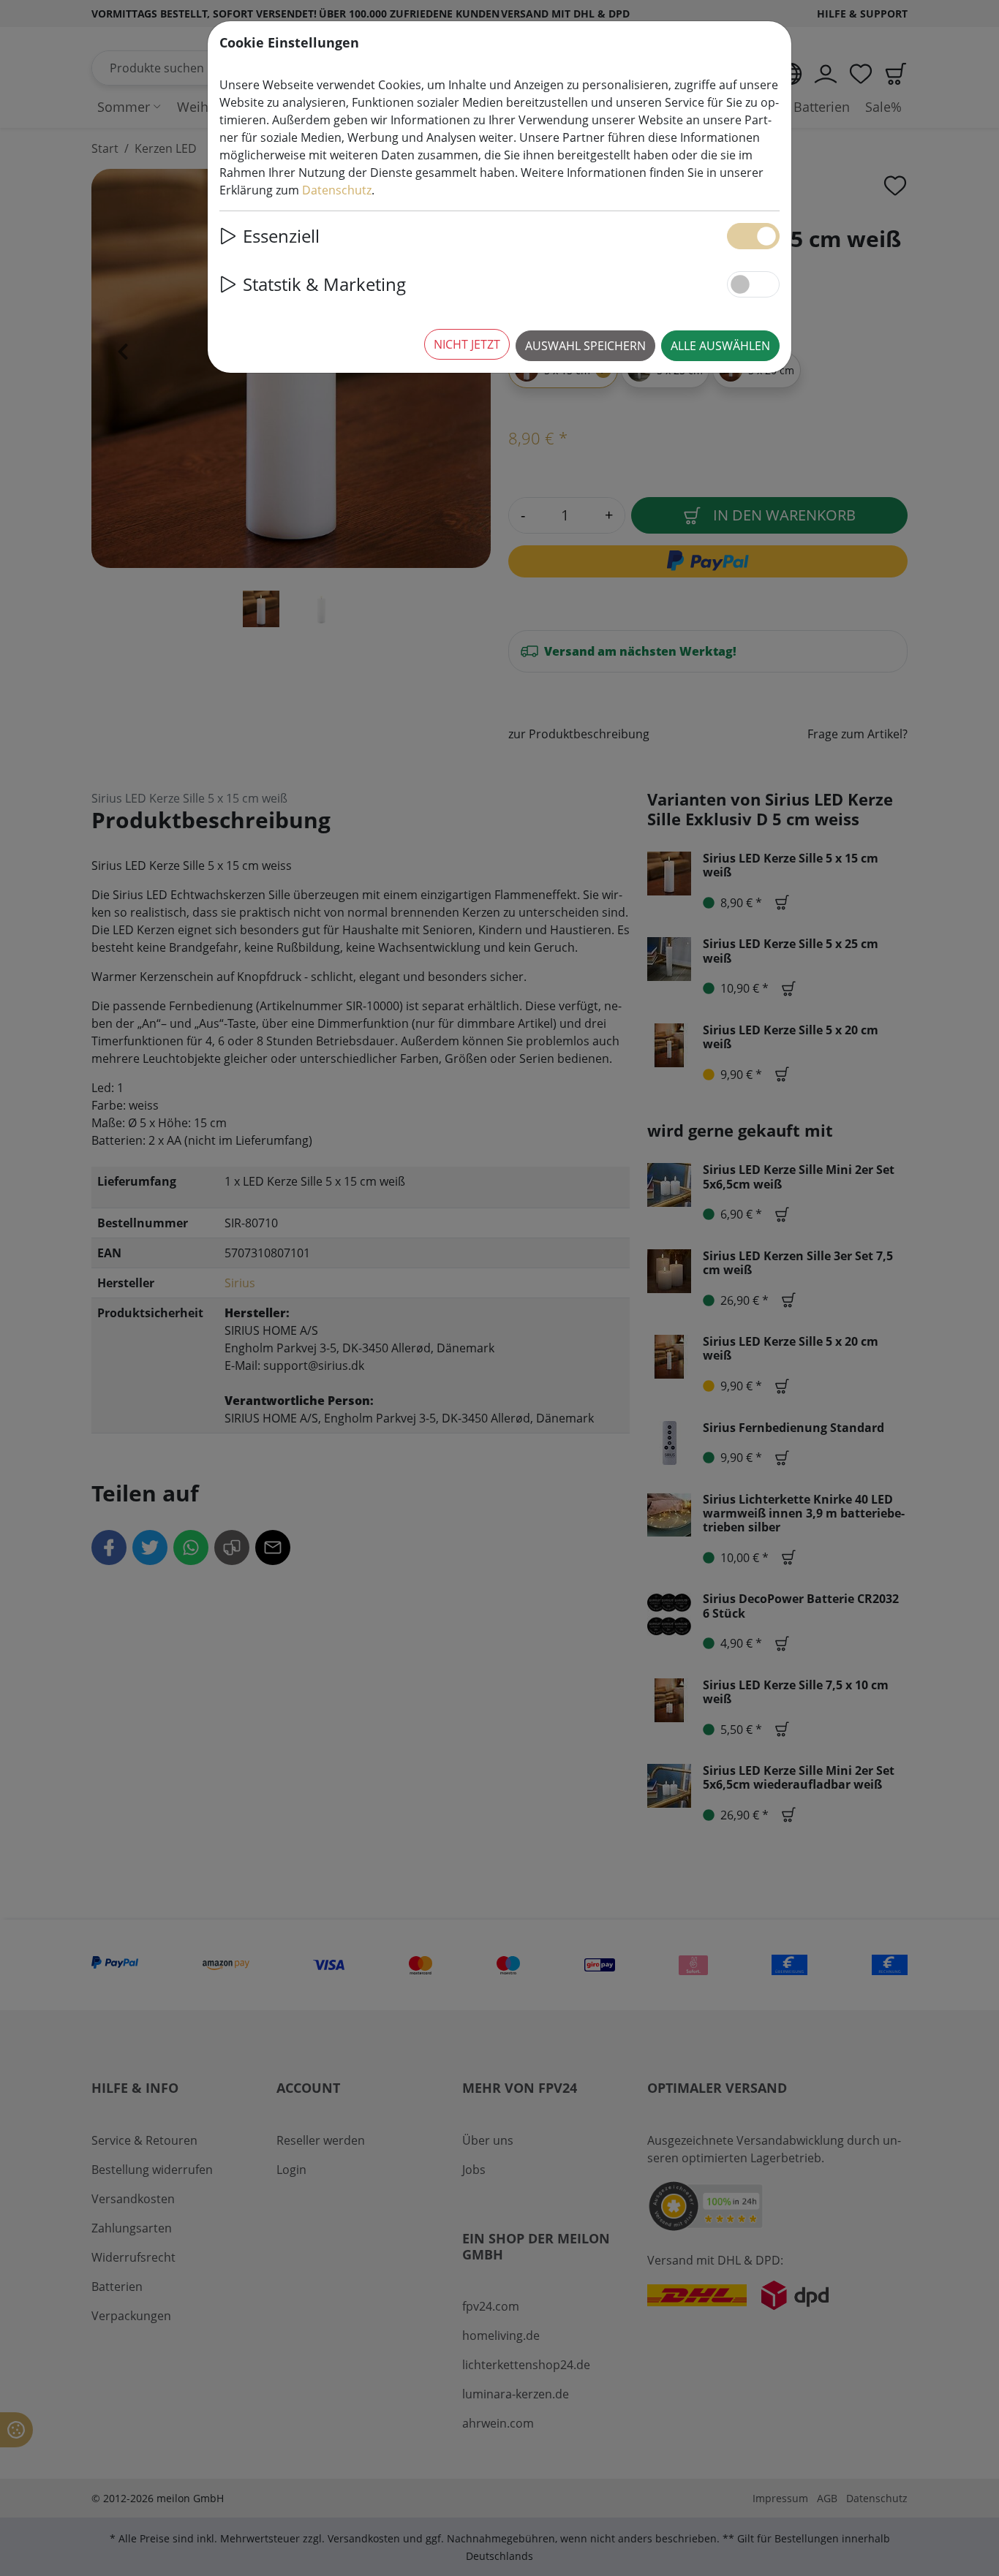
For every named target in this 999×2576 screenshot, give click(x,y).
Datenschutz (337, 190)
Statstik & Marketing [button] (324, 284)
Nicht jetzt (467, 344)
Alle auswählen (720, 346)
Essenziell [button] (281, 236)
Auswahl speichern (585, 346)
